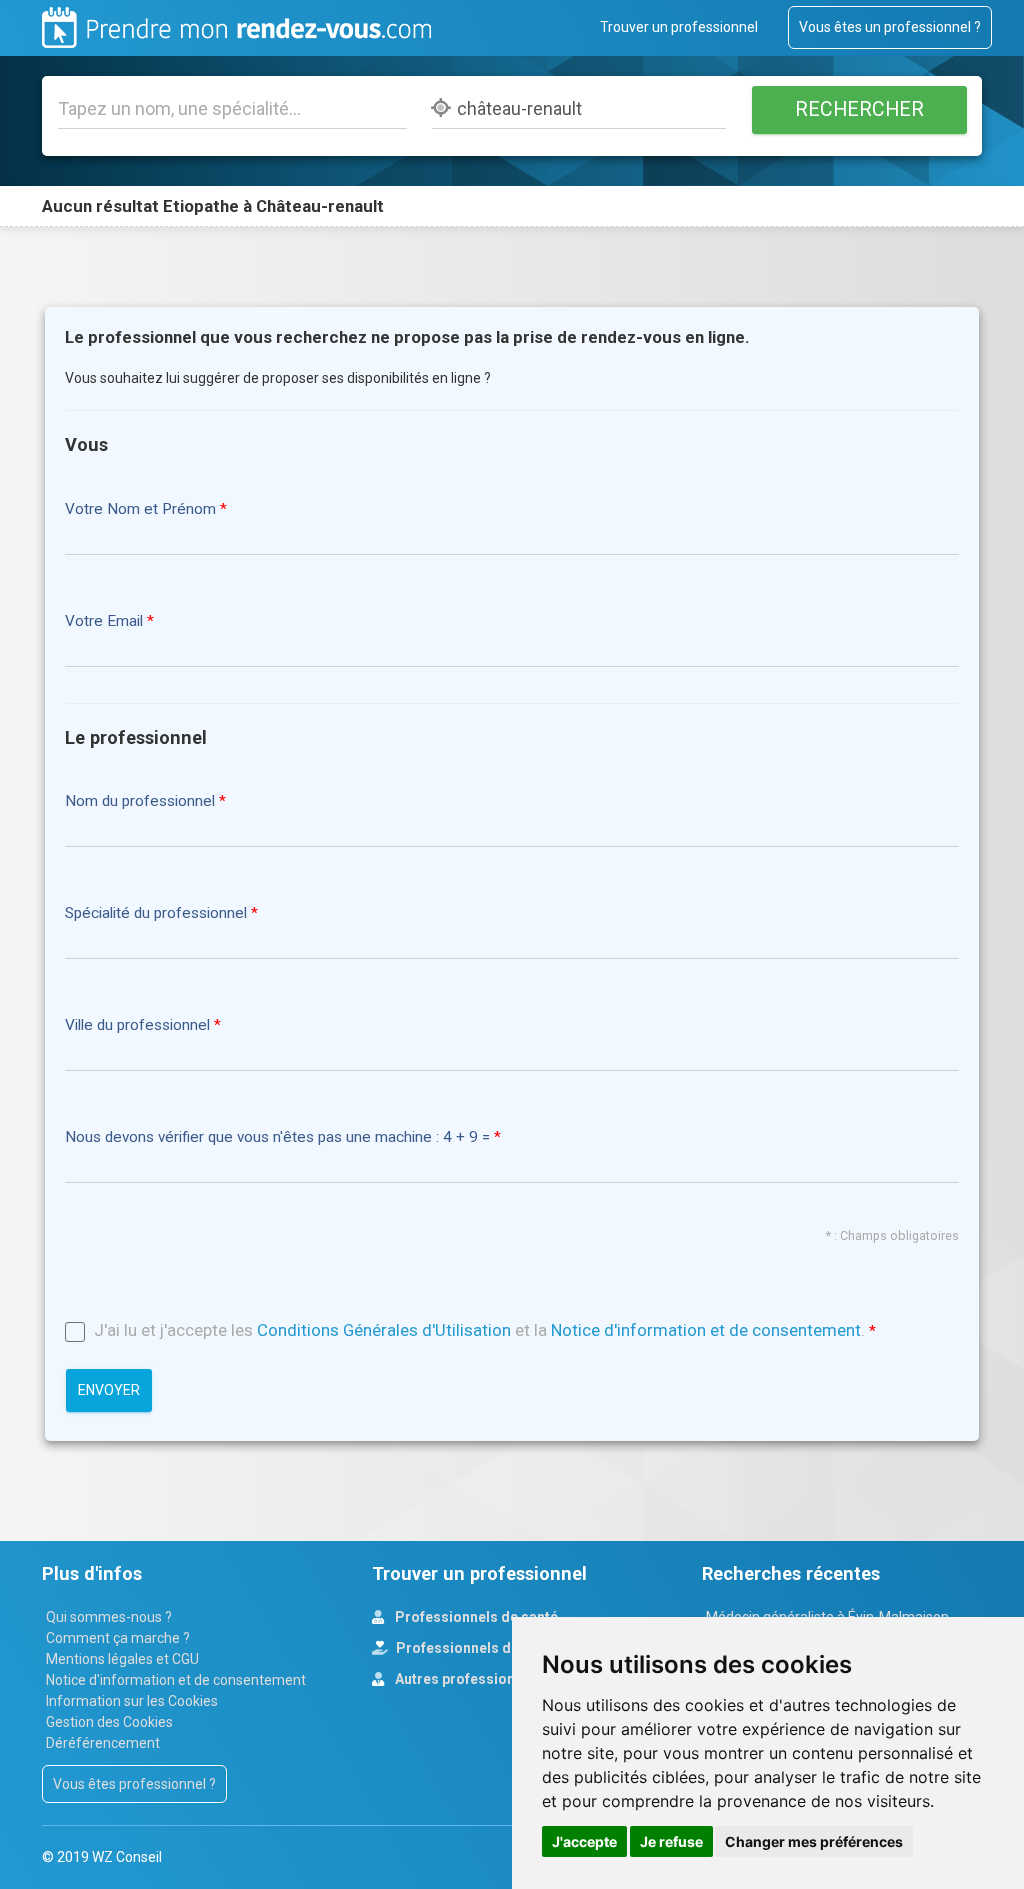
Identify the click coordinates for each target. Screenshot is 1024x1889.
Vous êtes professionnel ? (134, 1784)
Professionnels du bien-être (488, 1648)
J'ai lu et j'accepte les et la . (479, 1330)
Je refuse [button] (671, 1841)
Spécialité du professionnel (156, 913)
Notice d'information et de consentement (706, 1330)
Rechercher (859, 109)
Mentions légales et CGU (122, 1659)
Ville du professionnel (137, 1025)
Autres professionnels (467, 1679)
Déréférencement (103, 1743)
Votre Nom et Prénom (140, 509)
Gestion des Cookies (109, 1722)
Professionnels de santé (475, 1617)
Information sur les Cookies (132, 1701)
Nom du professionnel (140, 801)
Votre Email (104, 621)
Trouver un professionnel (679, 27)
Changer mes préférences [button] (814, 1841)
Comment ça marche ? (118, 1638)
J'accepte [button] (584, 1841)
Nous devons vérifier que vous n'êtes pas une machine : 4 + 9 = (279, 1137)
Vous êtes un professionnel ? (890, 27)
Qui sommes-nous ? (109, 1617)
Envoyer (109, 1390)
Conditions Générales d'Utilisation (384, 1330)
